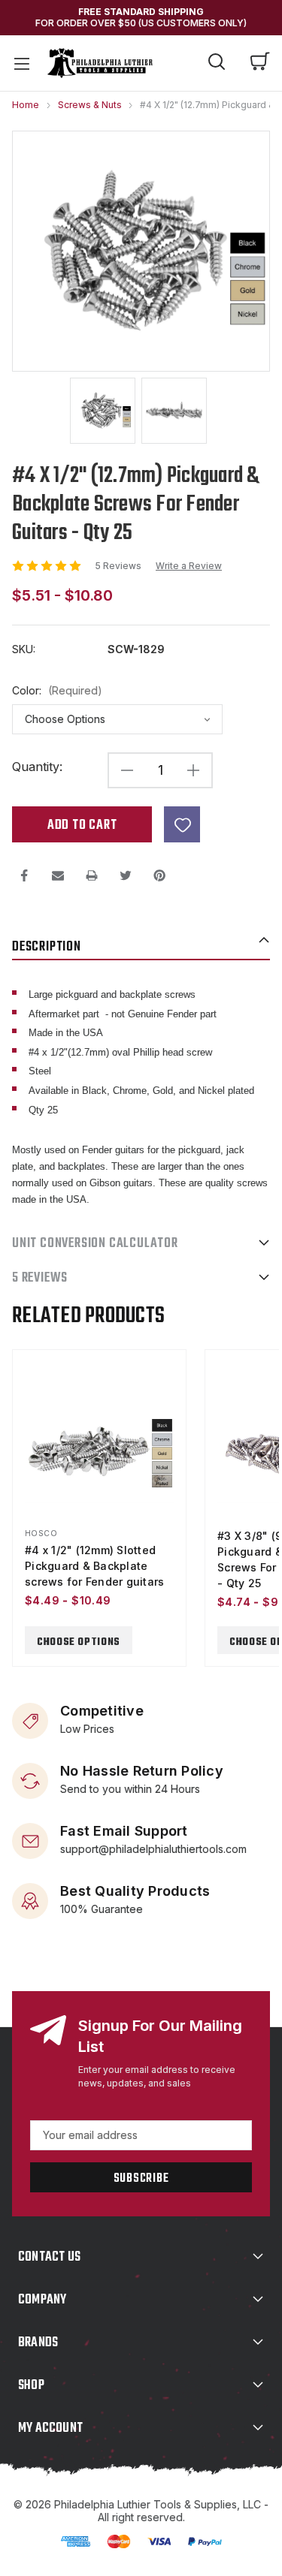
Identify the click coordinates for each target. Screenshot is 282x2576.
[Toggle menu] (21, 63)
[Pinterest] (159, 875)
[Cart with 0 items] (260, 63)
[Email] (58, 875)
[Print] (92, 875)
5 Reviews (120, 566)
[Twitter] (126, 875)
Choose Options (79, 1642)
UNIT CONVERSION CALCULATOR (95, 1244)
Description (47, 947)
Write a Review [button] (189, 566)
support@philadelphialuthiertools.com (153, 1849)
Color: (57, 691)
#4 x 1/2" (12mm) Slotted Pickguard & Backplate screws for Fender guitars (94, 1566)
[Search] (217, 64)
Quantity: (37, 767)
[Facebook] (24, 875)
